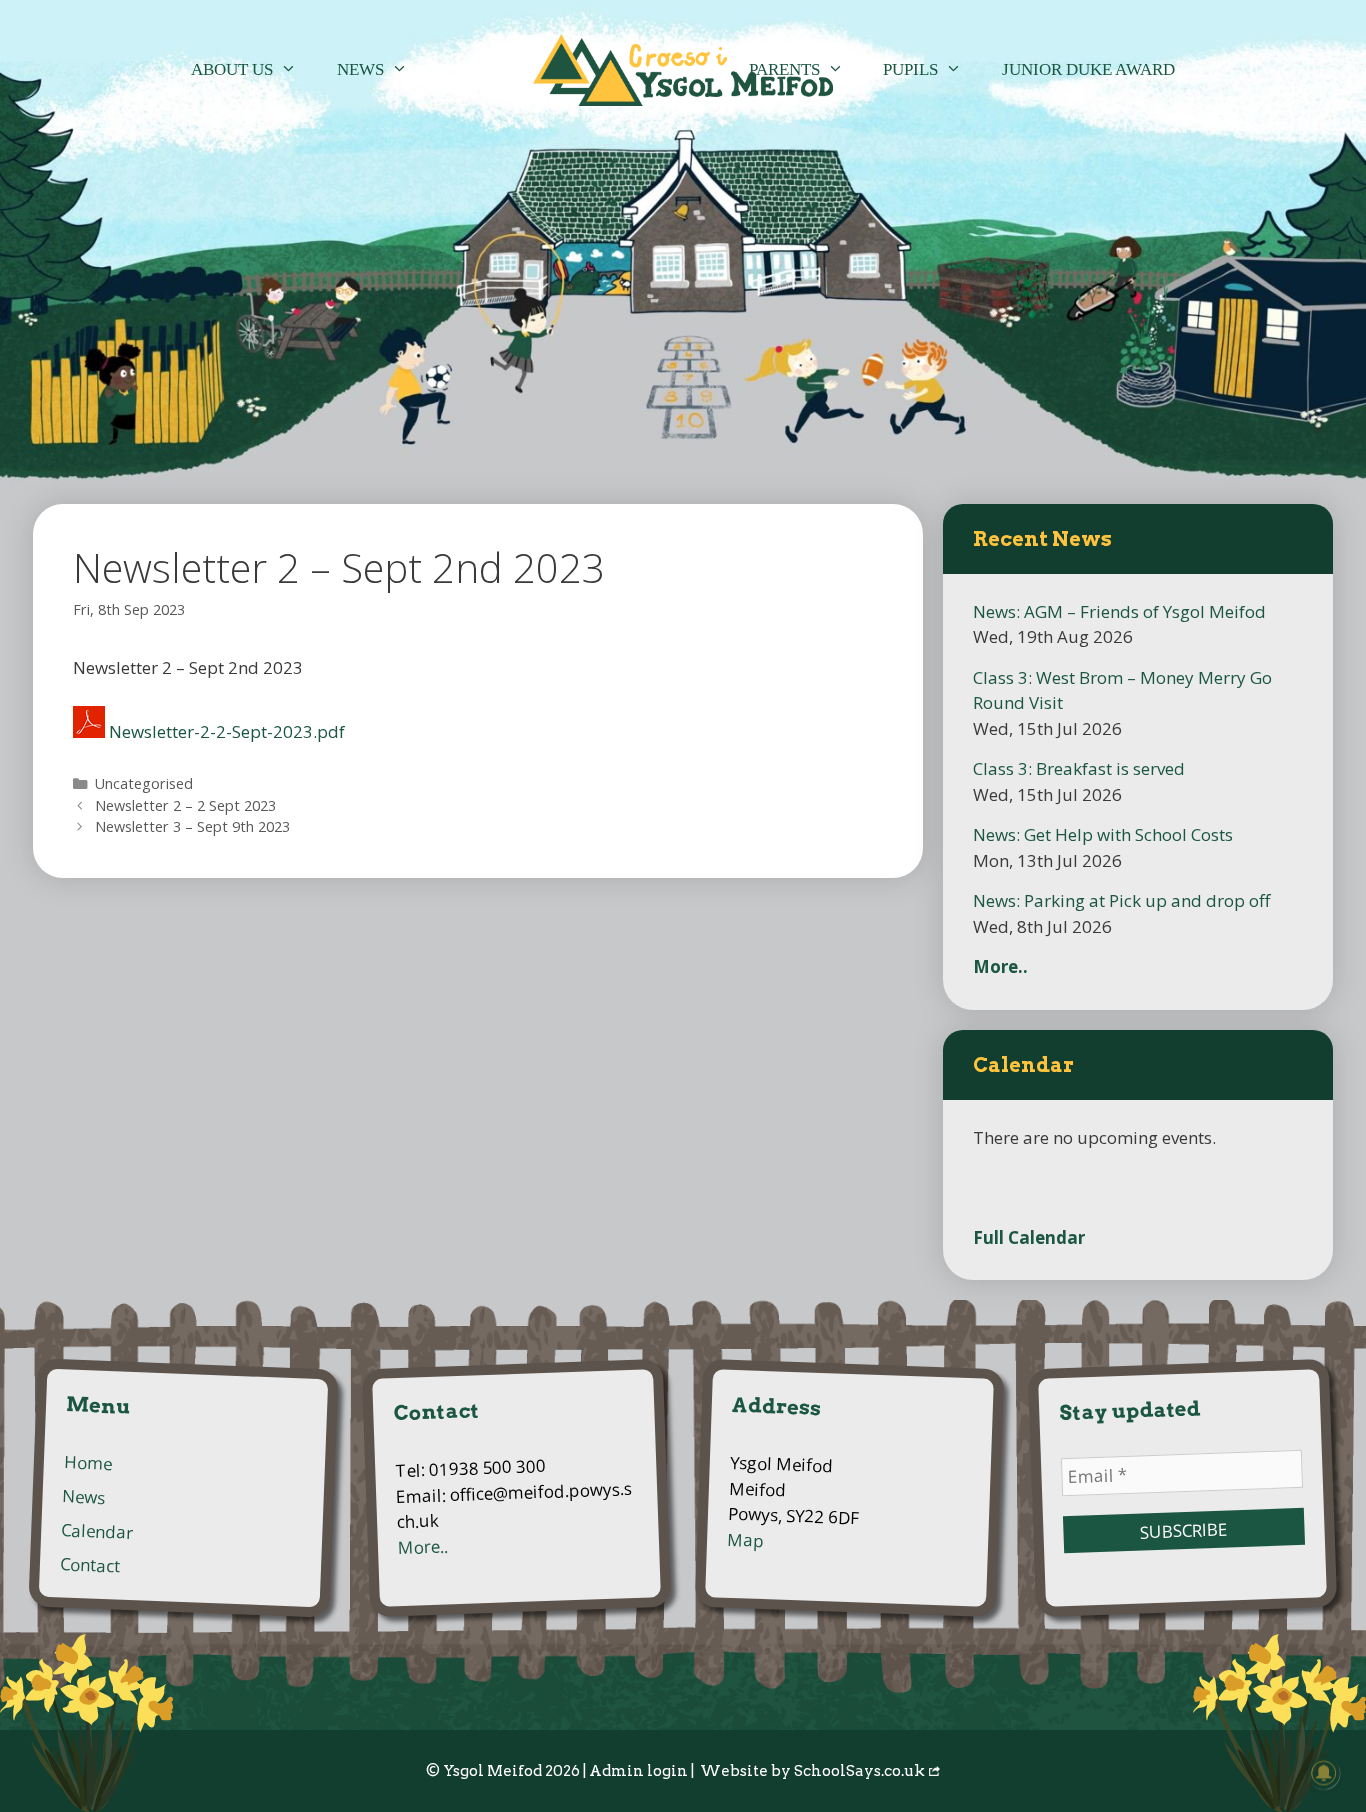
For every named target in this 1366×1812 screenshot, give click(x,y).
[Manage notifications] (1324, 1773)
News (360, 69)
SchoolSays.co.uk (859, 1771)
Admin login (638, 1771)
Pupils (910, 69)
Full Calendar (1029, 1237)
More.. (1000, 966)
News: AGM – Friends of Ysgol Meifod (1119, 611)
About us (232, 69)
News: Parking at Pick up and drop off (1121, 900)
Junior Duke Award (1088, 69)
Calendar (97, 1532)
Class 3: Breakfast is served (1079, 768)
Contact (90, 1565)
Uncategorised (144, 783)
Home (87, 1463)
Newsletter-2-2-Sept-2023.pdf (227, 731)
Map (746, 1540)
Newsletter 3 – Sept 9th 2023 (192, 826)
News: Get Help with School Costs (1103, 834)
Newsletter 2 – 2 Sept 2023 (185, 805)
